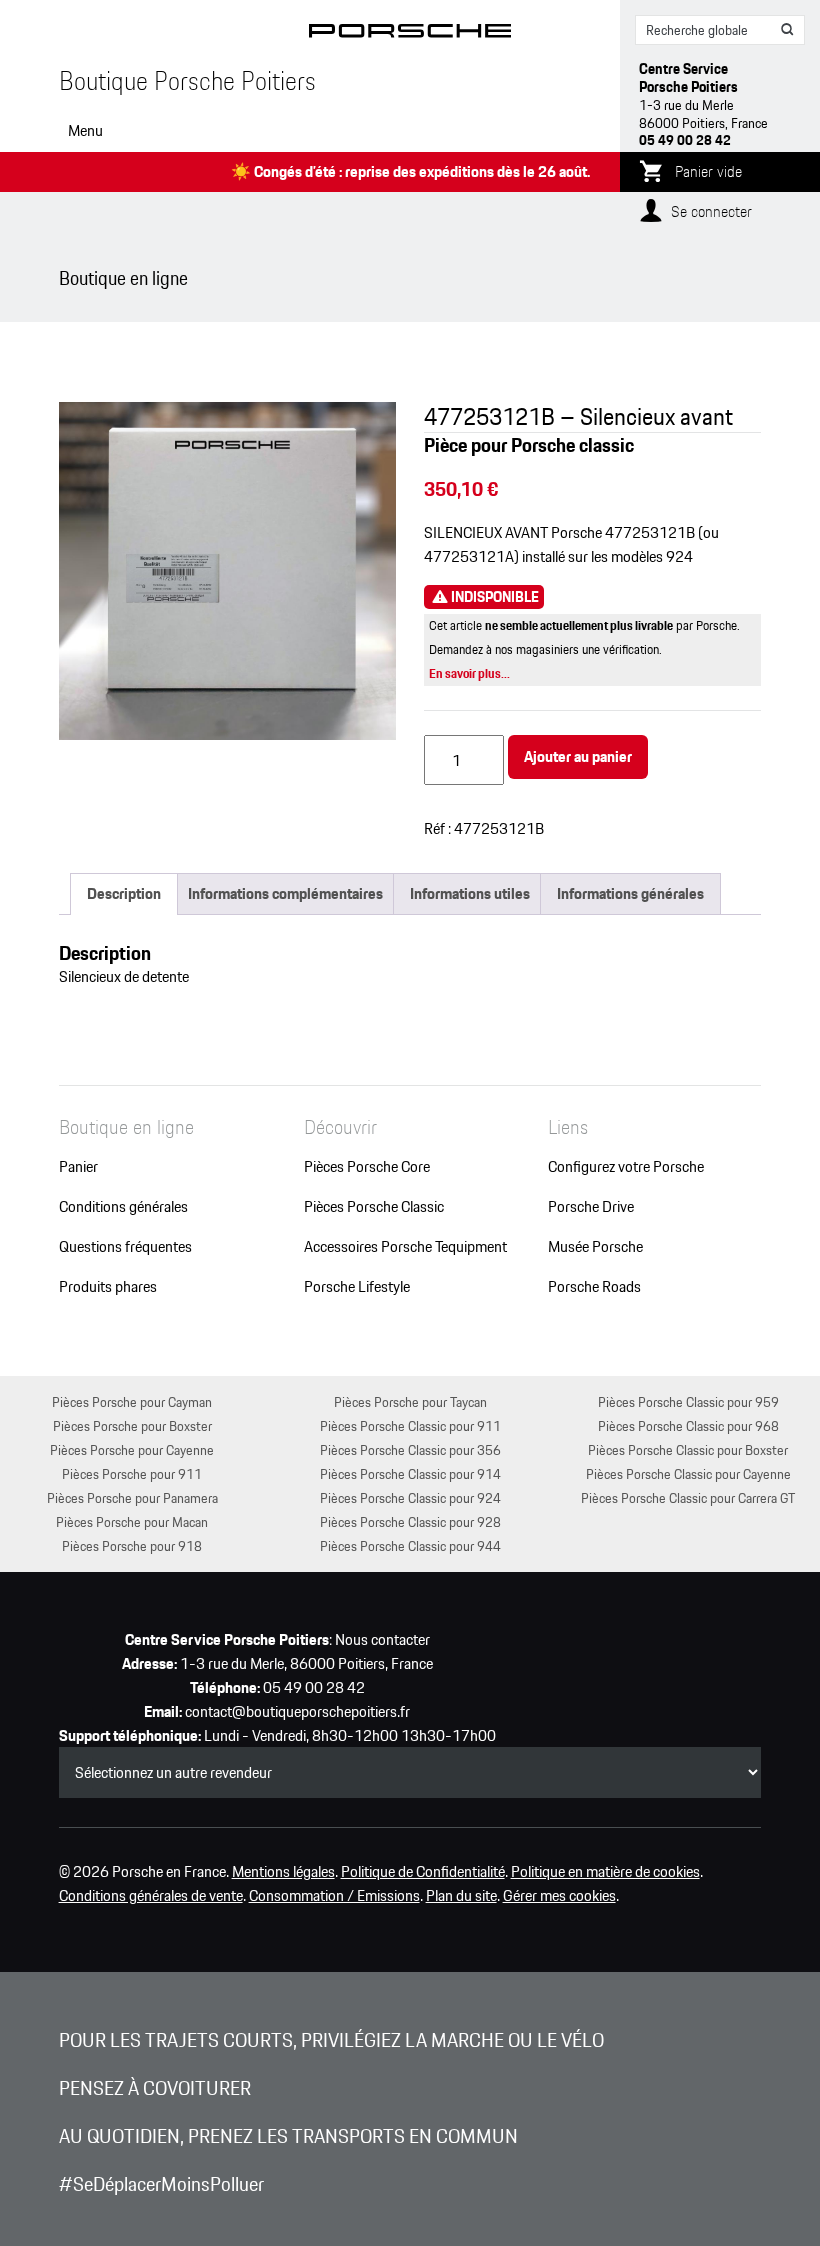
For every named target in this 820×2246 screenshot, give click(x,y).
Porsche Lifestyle (357, 1287)
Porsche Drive (591, 1207)
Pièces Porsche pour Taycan (410, 1401)
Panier (78, 1167)
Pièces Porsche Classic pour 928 (410, 1521)
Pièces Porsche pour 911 (132, 1473)
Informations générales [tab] (630, 893)
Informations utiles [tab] (470, 893)
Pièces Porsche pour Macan (132, 1521)
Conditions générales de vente (151, 1896)
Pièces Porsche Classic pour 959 (688, 1401)
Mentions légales (283, 1872)
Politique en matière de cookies (605, 1872)
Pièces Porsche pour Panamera (132, 1497)
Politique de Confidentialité (423, 1872)
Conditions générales (123, 1207)
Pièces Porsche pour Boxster (132, 1425)
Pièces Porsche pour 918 (132, 1545)
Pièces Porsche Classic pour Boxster (688, 1449)
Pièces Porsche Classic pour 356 (410, 1449)
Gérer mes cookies (559, 1896)
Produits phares (108, 1287)
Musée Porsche (595, 1247)
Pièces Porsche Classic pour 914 (410, 1473)
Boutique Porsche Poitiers (187, 81)
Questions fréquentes (125, 1247)
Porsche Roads (594, 1287)
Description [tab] (124, 893)
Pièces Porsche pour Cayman (132, 1401)
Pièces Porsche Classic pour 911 (410, 1425)
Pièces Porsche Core (367, 1167)
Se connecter (711, 211)
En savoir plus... (469, 673)
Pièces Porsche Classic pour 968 (688, 1425)
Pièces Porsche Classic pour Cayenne (688, 1473)
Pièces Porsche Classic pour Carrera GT (688, 1497)
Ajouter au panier (578, 756)
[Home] (410, 34)
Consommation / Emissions (334, 1896)
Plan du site (461, 1896)
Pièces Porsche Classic (374, 1207)
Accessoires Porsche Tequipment (405, 1247)
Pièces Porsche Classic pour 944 (410, 1545)
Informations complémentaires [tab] (285, 893)
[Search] (788, 30)
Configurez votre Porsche (626, 1167)
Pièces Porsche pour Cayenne (132, 1449)
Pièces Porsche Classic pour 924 (410, 1497)
